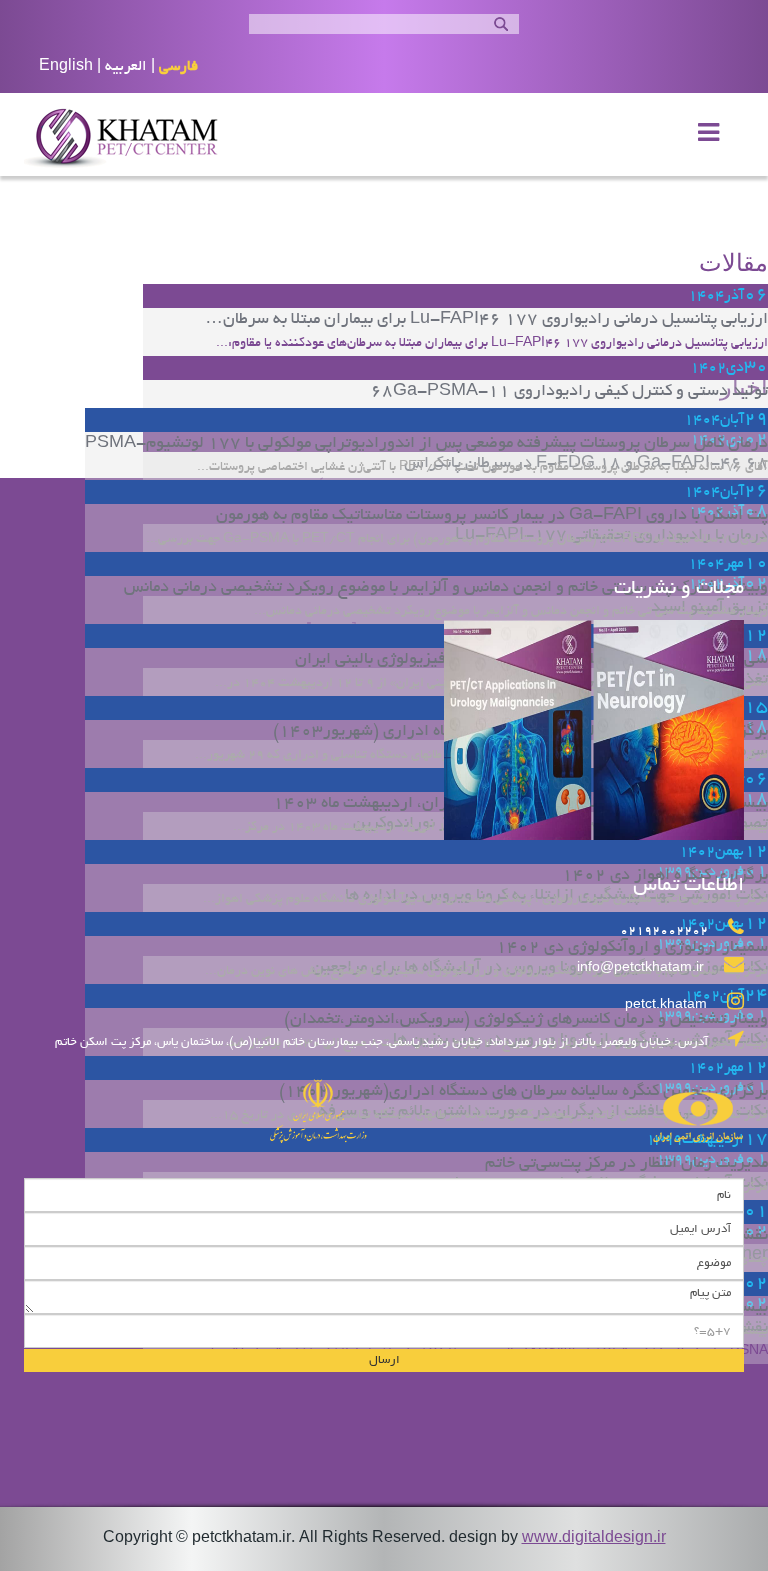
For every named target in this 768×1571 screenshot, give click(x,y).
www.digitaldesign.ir (594, 1539)
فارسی (178, 67)
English (66, 67)
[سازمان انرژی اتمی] (564, 1104)
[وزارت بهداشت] (204, 1104)
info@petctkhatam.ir (640, 969)
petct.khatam (666, 1006)
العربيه (126, 67)
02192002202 (664, 932)
